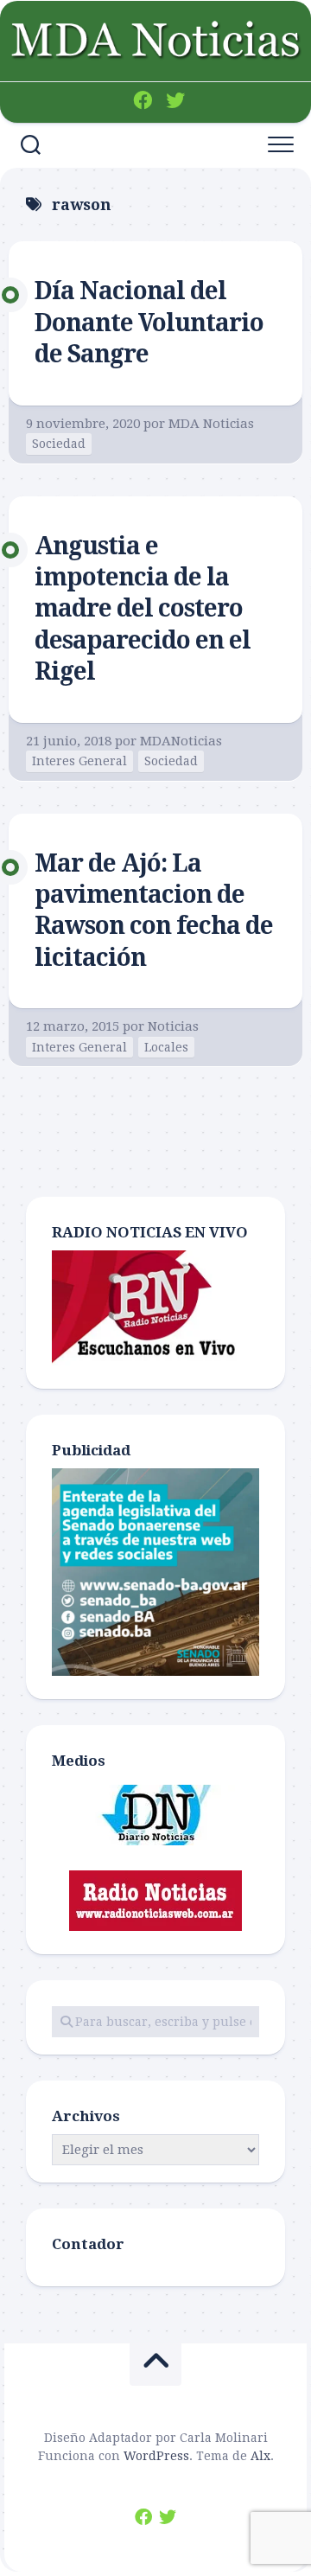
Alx (260, 2456)
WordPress (156, 2456)
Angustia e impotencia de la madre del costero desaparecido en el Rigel (143, 609)
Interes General (79, 761)
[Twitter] (175, 100)
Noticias (173, 1026)
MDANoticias (181, 741)
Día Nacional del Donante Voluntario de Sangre (149, 323)
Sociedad (59, 444)
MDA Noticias (211, 424)
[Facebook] (143, 100)
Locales (166, 1047)
